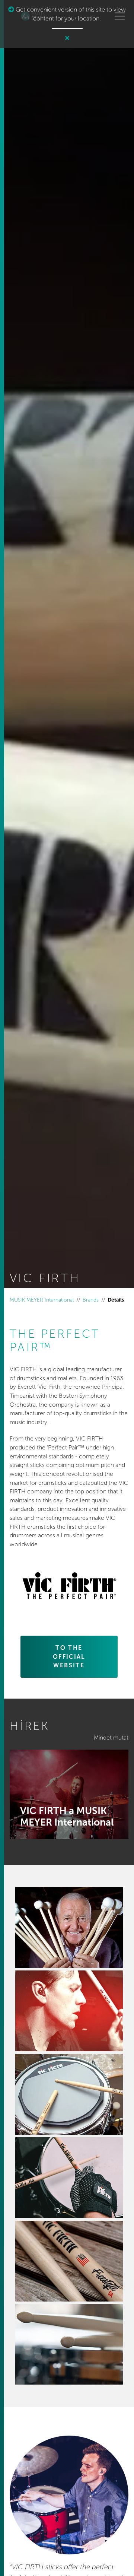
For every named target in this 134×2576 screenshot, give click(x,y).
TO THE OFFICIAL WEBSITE (69, 1657)
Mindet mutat (111, 1738)
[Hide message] (67, 38)
